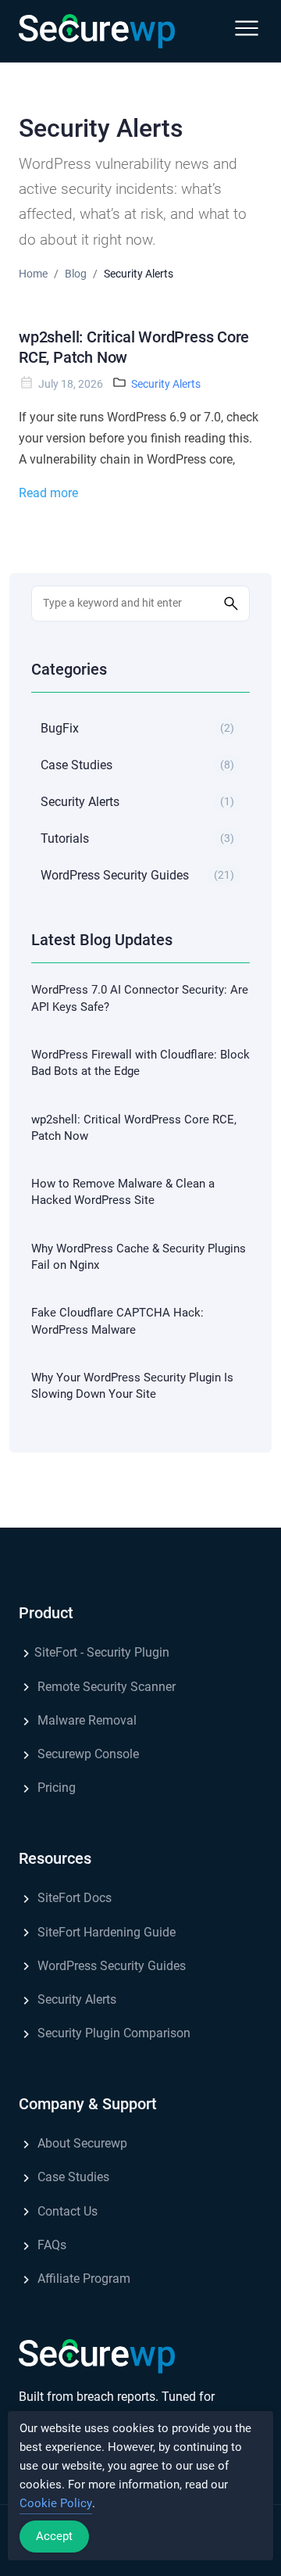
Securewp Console (87, 1754)
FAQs (50, 2245)
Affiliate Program (82, 2279)
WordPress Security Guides (137, 875)
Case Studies (137, 765)
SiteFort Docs (73, 1898)
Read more (48, 493)
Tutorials (137, 838)
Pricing (55, 1788)
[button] (247, 31)
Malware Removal (85, 1720)
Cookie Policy (56, 2503)
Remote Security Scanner (105, 1687)
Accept (54, 2536)
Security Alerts (166, 384)
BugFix (137, 728)
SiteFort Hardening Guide (105, 1932)
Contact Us (66, 2211)
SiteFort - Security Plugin (102, 1652)
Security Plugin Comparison (112, 2033)
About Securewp (81, 2143)
